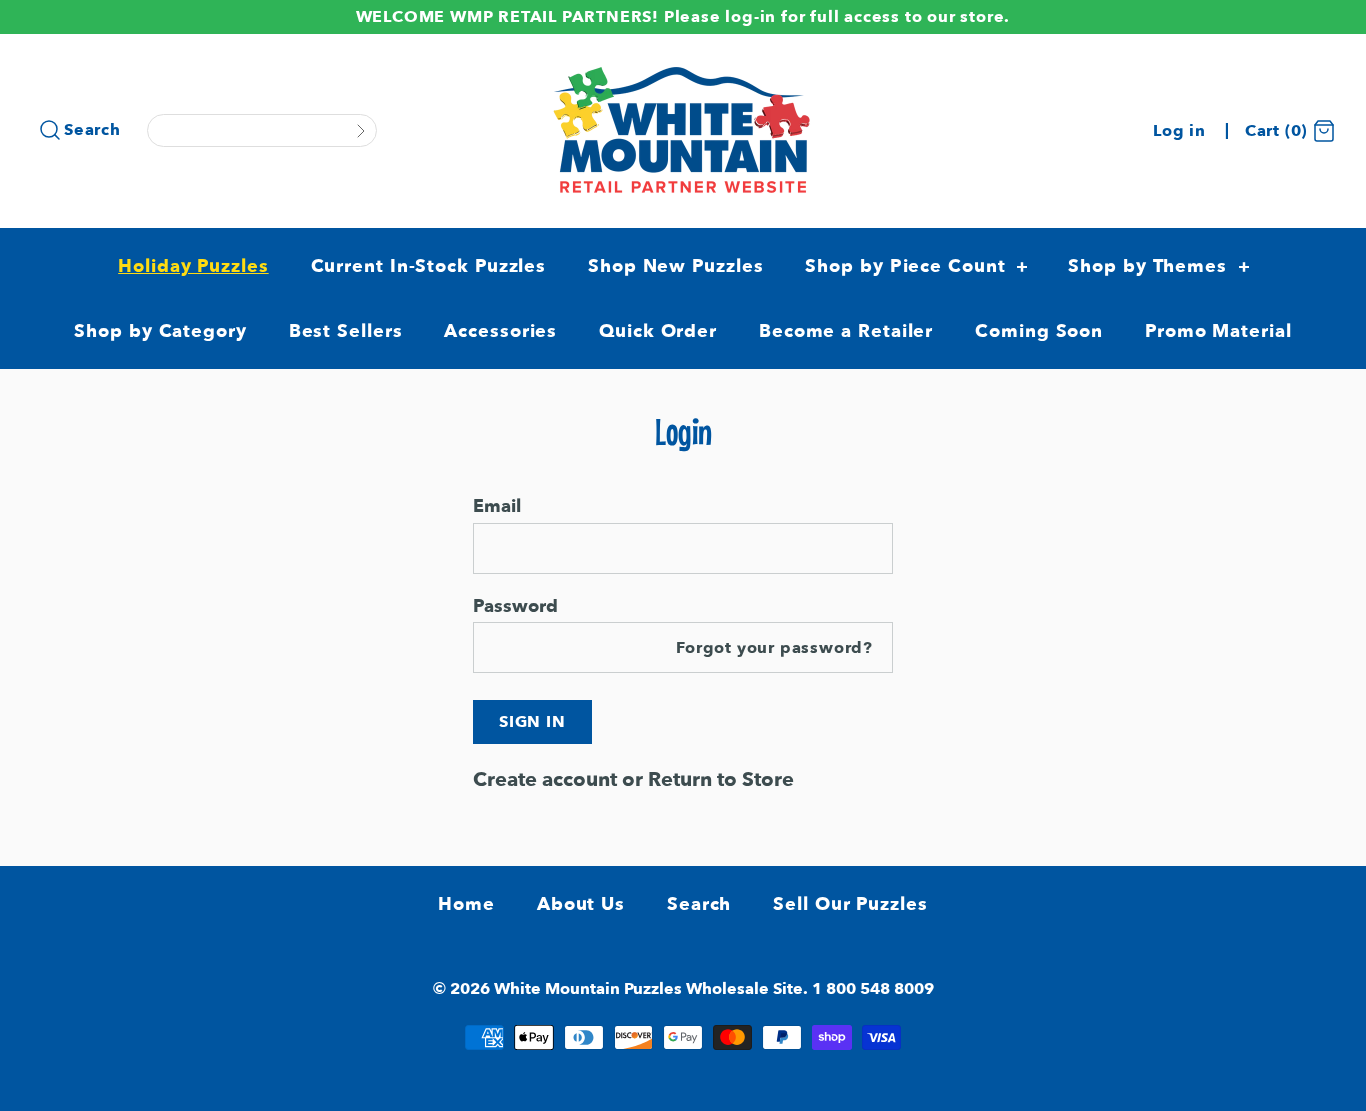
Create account (545, 779)
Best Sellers (346, 331)
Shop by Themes (1159, 266)
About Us (581, 904)
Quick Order (658, 331)
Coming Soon (1039, 331)
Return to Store (721, 779)
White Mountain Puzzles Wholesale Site (648, 989)
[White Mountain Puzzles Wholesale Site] (683, 69)
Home (466, 904)
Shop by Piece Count (917, 266)
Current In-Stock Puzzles (429, 266)
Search (92, 130)
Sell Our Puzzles (850, 904)
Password (515, 606)
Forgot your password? (774, 648)
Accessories (500, 331)
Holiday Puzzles (193, 266)
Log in (1179, 131)
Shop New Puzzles (675, 266)
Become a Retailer (846, 331)
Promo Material (1218, 331)
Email (497, 506)
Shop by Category (160, 331)
